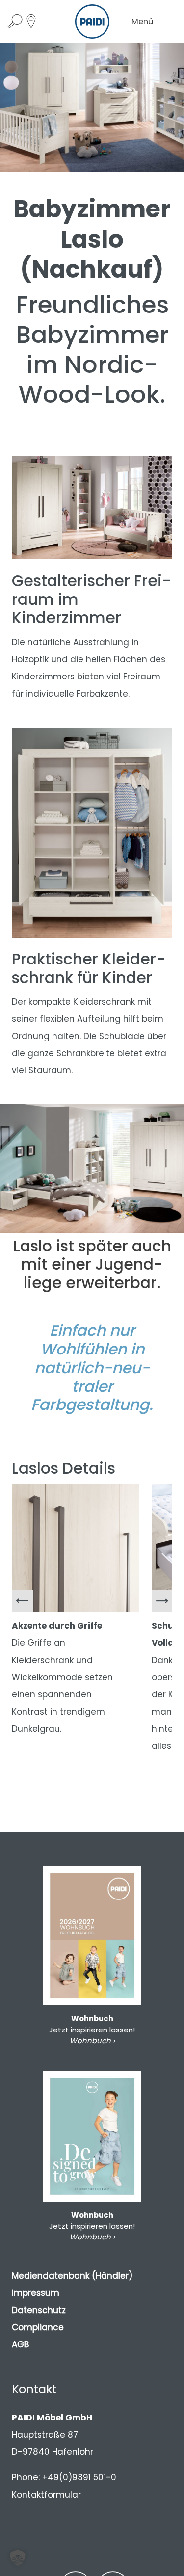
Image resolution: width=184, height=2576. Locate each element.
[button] (18, 2558)
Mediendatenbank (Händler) (72, 2276)
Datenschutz (39, 2310)
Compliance (38, 2327)
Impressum (36, 2293)
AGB (20, 2344)
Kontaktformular (46, 2495)
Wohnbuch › (92, 2041)
